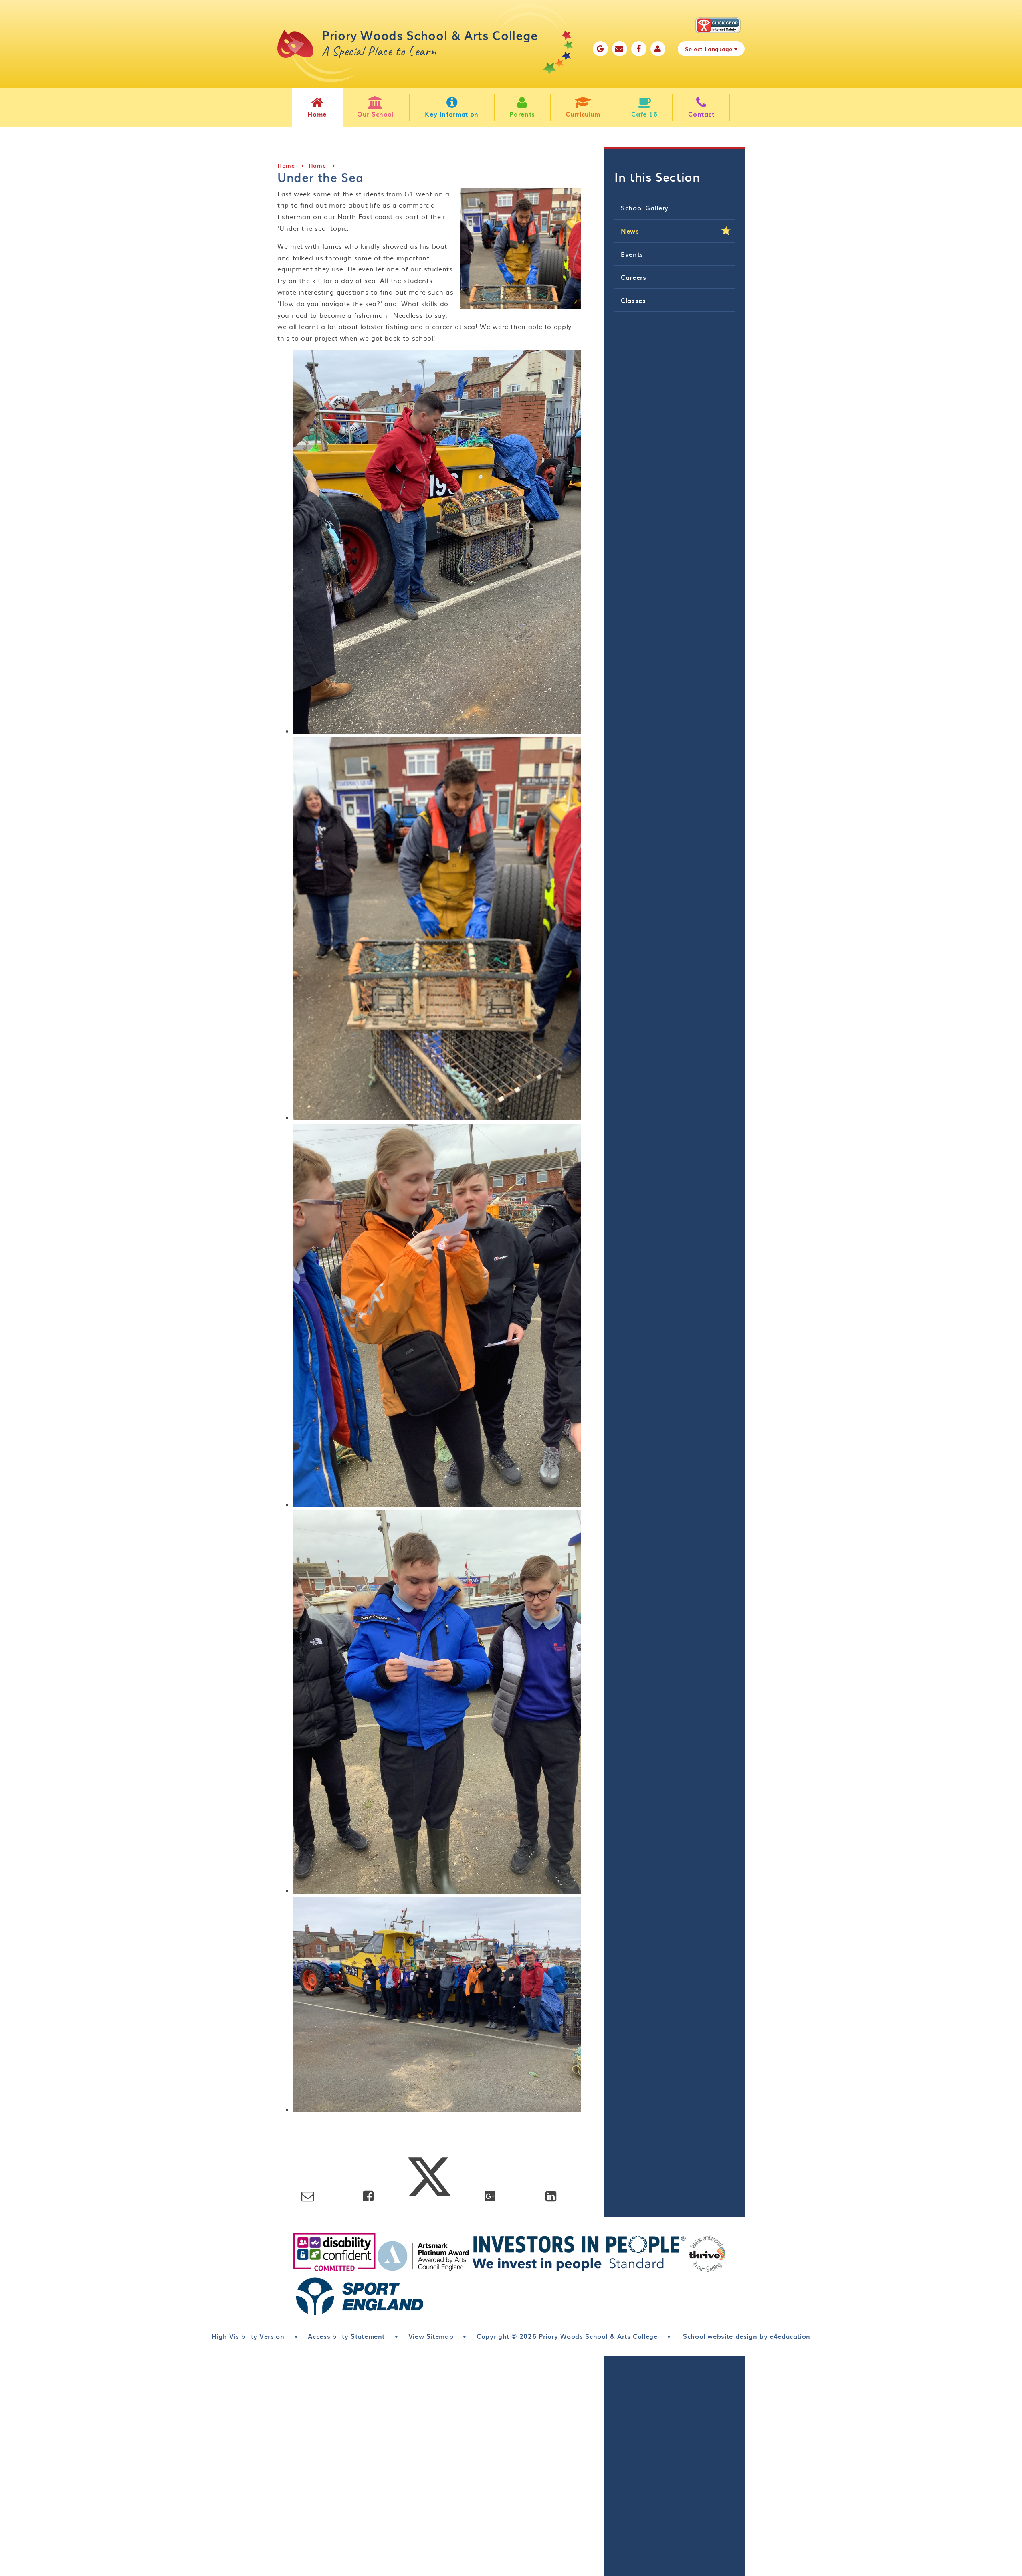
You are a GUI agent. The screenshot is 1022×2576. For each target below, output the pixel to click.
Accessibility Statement (346, 2336)
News (630, 231)
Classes (633, 300)
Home (286, 165)
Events (632, 254)
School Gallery (645, 208)
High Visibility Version (248, 2336)
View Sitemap (431, 2336)
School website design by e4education (746, 2336)
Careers (633, 277)
